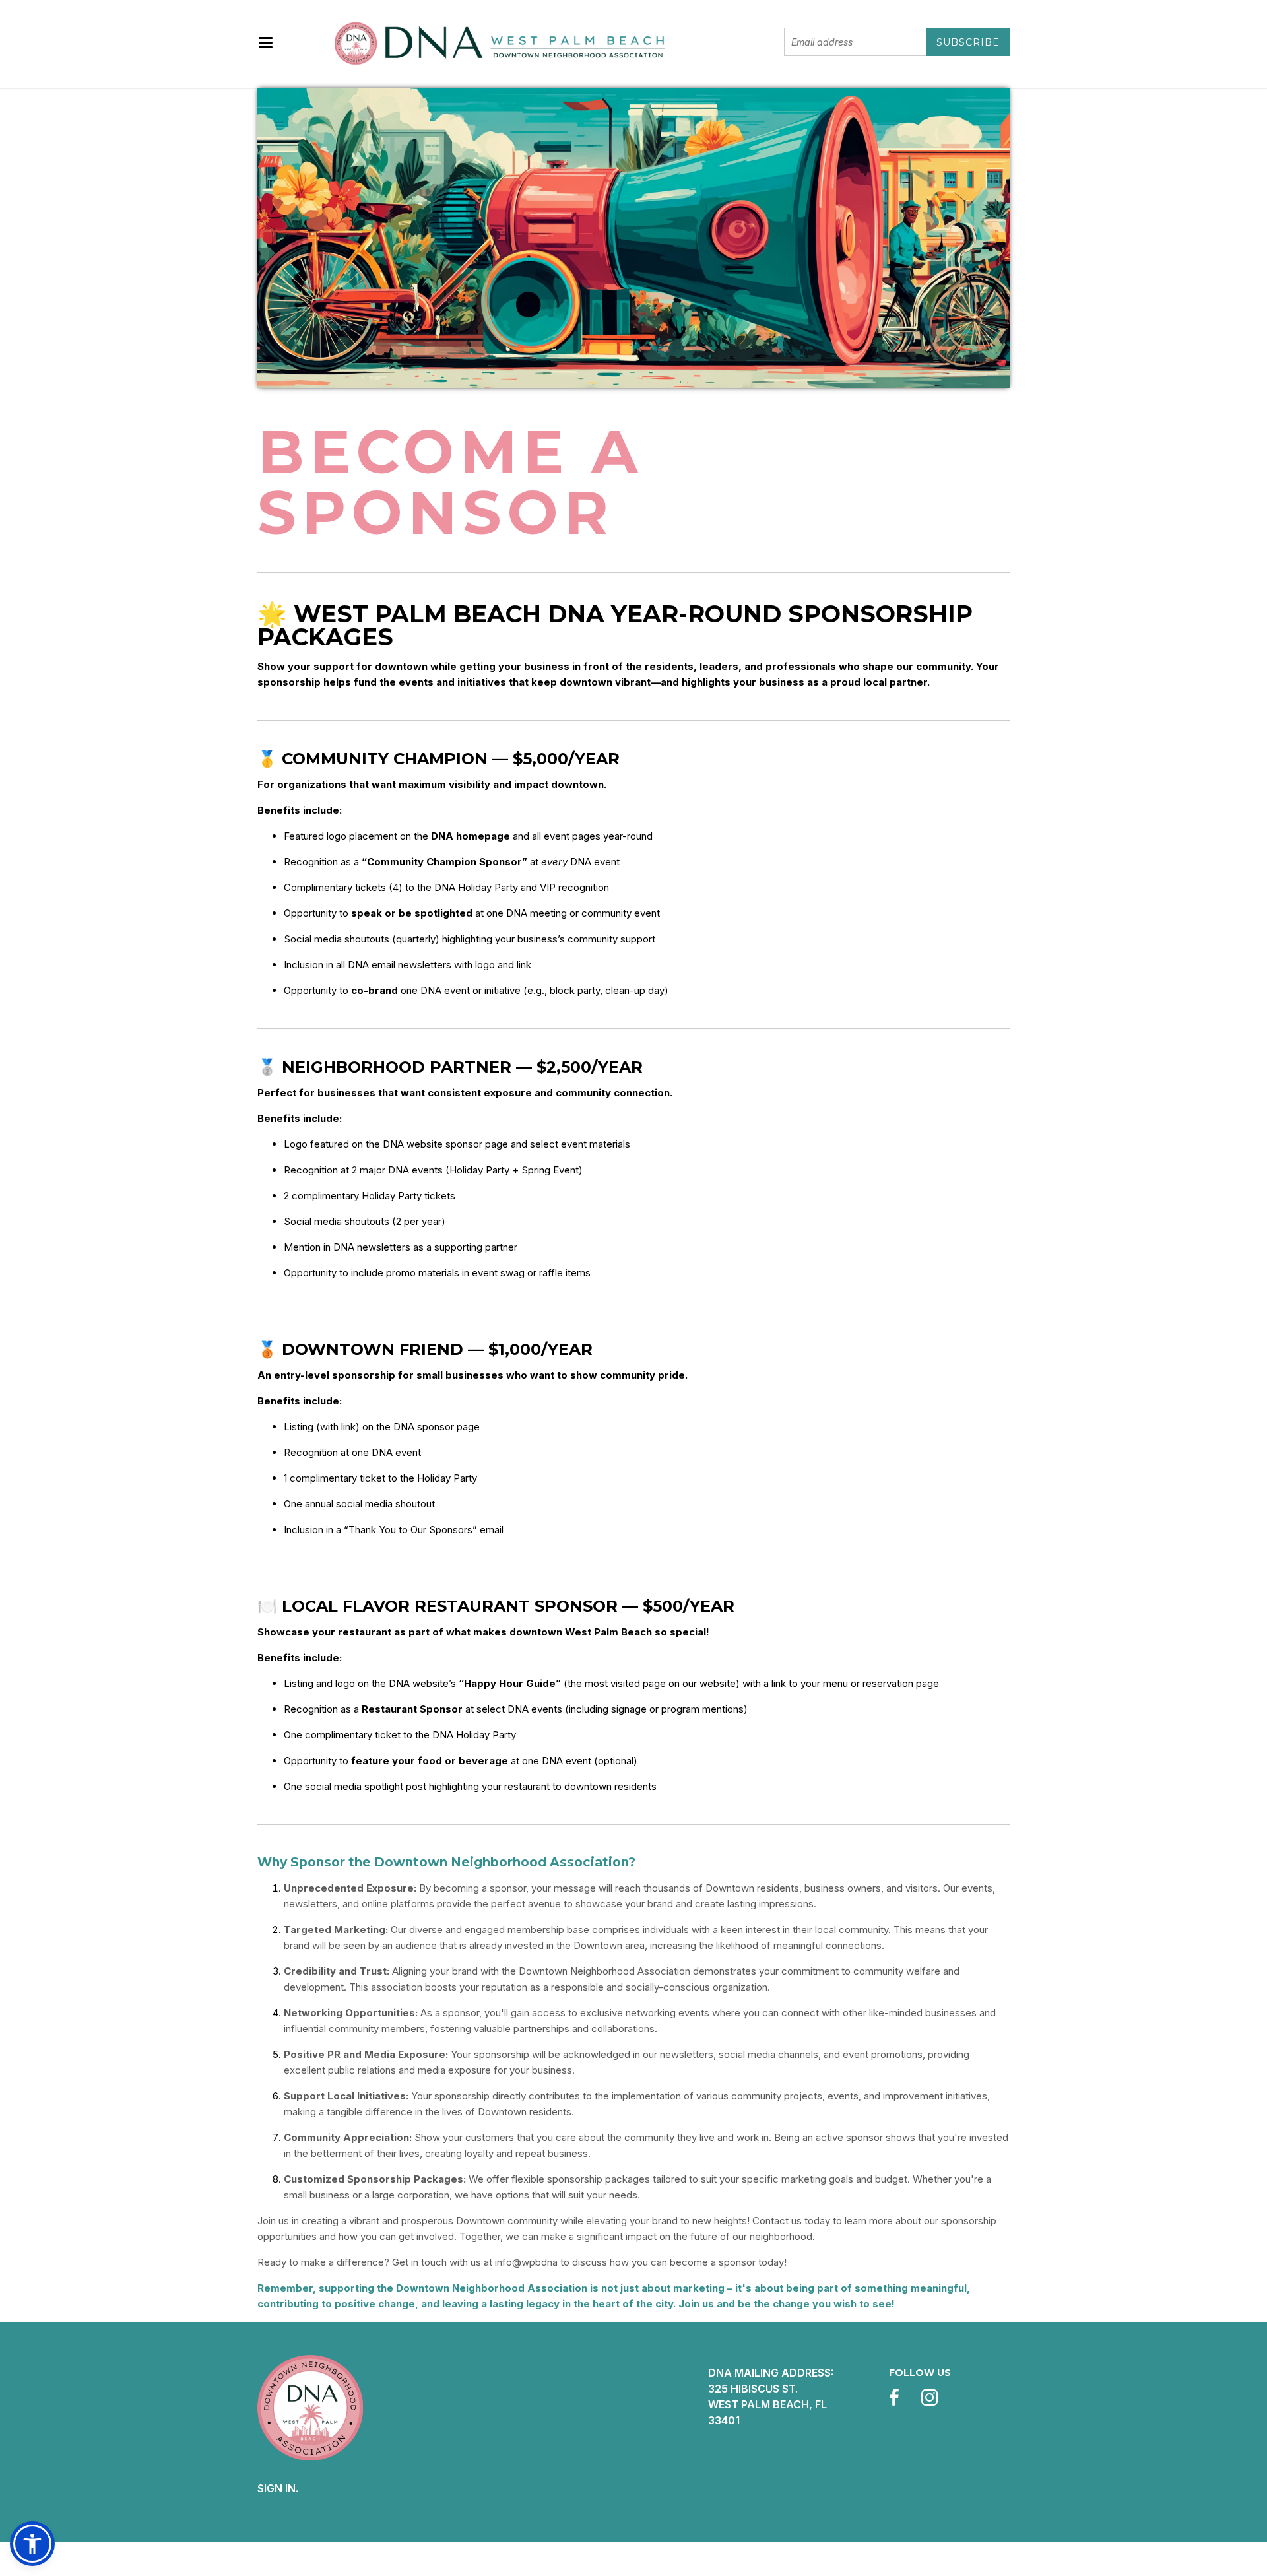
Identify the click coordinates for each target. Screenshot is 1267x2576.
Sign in (276, 2488)
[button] (32, 2544)
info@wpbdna (526, 2262)
